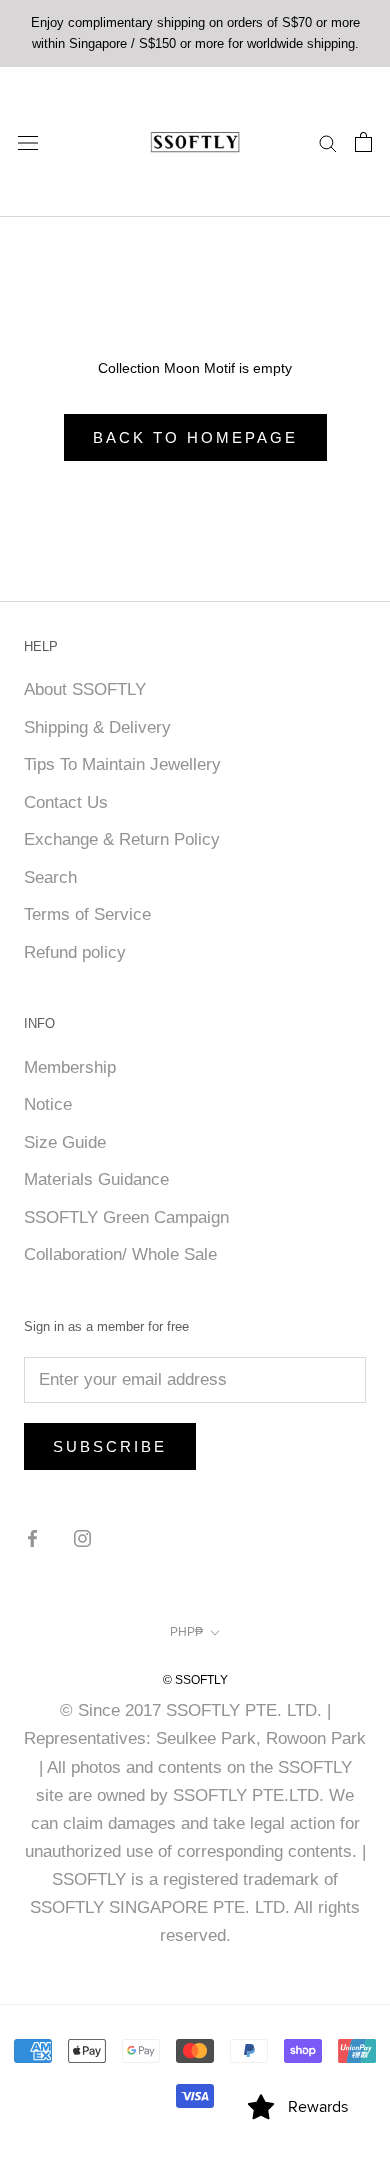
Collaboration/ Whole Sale (120, 1254)
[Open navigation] (28, 141)
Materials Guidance (96, 1179)
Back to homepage (195, 437)
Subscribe (110, 1446)
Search (50, 877)
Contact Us (66, 802)
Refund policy (75, 952)
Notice (48, 1104)
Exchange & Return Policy (122, 839)
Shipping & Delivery (97, 727)
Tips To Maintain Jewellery (122, 764)
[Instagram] (82, 1538)
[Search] (328, 142)
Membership (70, 1067)
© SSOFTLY (195, 1680)
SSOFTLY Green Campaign (126, 1217)
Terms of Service (87, 914)
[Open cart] (363, 142)
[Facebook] (32, 1538)
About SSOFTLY (85, 689)
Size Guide (65, 1142)
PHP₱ (186, 1632)
